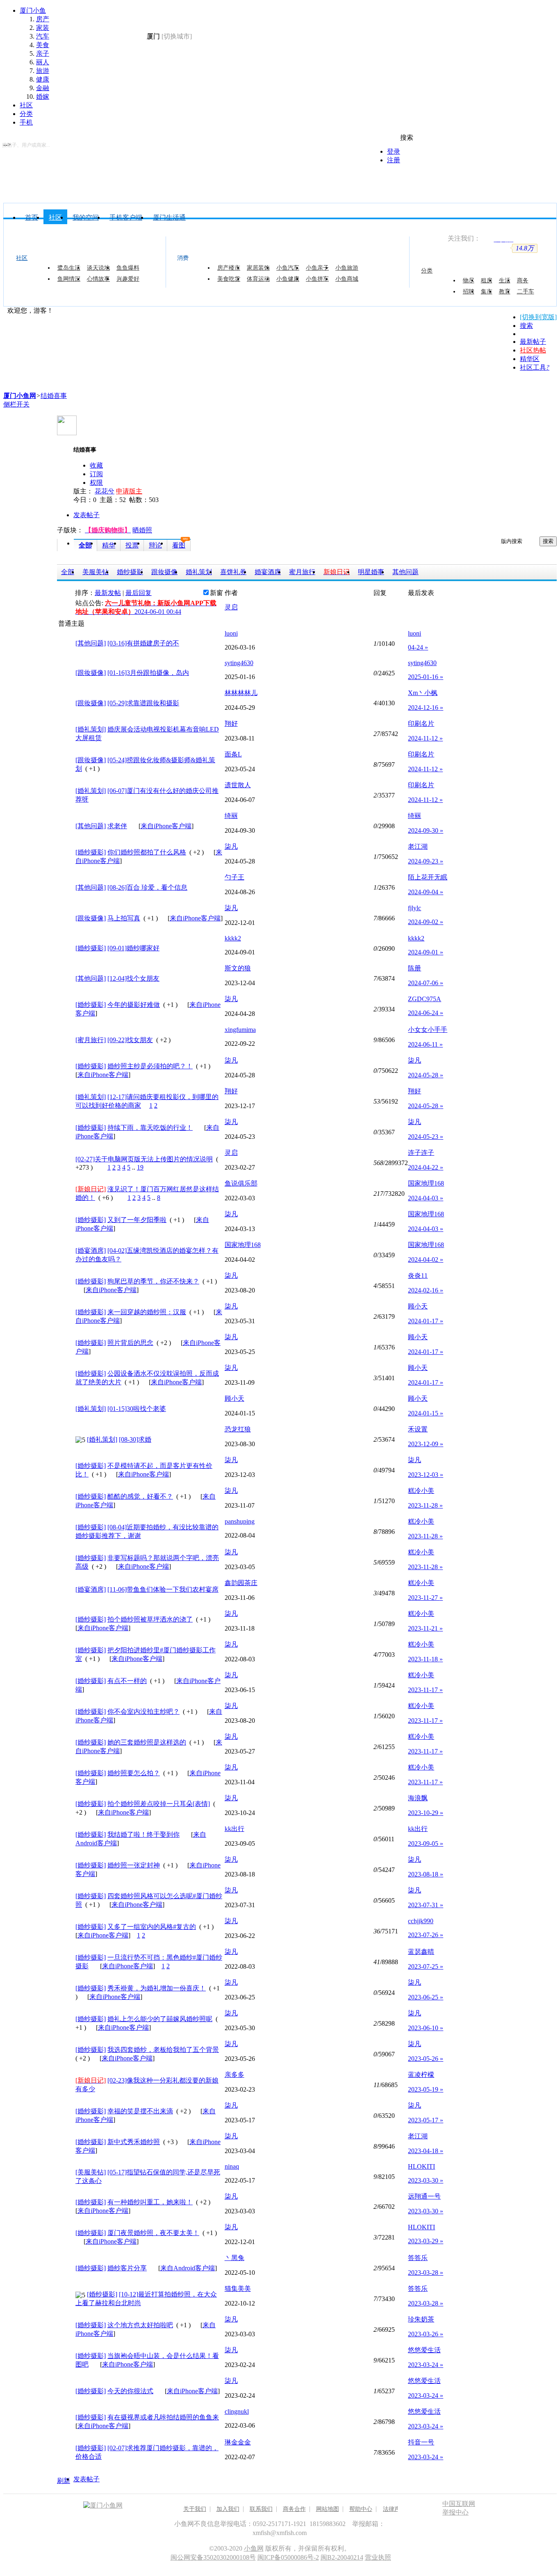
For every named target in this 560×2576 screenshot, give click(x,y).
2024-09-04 (426, 892)
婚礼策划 (199, 572)
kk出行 (234, 1829)
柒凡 (231, 846)
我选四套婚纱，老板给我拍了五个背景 (163, 2050)
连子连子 (421, 1153)
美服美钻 (96, 572)
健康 (43, 79)
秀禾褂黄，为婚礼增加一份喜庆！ (157, 1988)
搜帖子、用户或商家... (26, 145)
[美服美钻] (91, 2172)
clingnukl (237, 2411)
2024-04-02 (426, 1260)
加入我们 (228, 2509)
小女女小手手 (428, 1030)
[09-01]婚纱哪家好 (133, 948)
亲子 (43, 53)
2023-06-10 (426, 2028)
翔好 (231, 724)
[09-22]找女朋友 (130, 1040)
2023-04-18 (426, 2151)
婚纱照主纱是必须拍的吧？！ (150, 1066)
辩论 (155, 545)
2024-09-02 (426, 922)
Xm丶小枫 (423, 693)
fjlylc (414, 908)
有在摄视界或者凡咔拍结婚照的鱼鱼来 (163, 2417)
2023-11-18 (425, 1659)
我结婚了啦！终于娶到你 (143, 1834)
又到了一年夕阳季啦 (137, 1220)
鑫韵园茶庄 (241, 1583)
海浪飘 (418, 1798)
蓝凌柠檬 (421, 2075)
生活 (505, 280)
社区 (26, 105)
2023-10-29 (426, 1813)
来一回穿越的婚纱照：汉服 (147, 1312)
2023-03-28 (426, 2273)
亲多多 (234, 2075)
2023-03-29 (426, 2241)
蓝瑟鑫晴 (421, 1952)
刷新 (64, 2481)
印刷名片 (421, 724)
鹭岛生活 (69, 268)
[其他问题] (91, 643)
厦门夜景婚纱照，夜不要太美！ (153, 2233)
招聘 (469, 291)
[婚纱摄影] (91, 852)
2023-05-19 (426, 2089)
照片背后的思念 (130, 1343)
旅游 (43, 71)
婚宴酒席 (268, 572)
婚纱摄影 (130, 572)
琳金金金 (238, 2442)
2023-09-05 (426, 1843)
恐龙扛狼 (238, 1429)
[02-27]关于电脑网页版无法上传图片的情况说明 (144, 1159)
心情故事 (98, 279)
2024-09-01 (426, 952)
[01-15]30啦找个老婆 (137, 1409)
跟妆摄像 (164, 572)
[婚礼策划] (91, 729)
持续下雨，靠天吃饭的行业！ (150, 1128)
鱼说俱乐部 (241, 1183)
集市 (487, 291)
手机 (26, 122)
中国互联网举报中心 (459, 2508)
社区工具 (535, 367)
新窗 (216, 593)
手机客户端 (126, 217)
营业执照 (378, 2557)
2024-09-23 (426, 861)
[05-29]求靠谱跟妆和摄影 (143, 703)
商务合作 (294, 2509)
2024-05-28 (426, 1075)
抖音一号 (421, 2442)
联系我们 (261, 2509)
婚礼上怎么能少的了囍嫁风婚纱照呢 (160, 2019)
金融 (43, 88)
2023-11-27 (425, 1598)
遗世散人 (238, 785)
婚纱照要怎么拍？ (134, 1773)
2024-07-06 (426, 983)
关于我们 (195, 2509)
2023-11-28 (425, 1505)
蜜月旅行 (302, 572)
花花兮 (105, 491)
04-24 (418, 647)
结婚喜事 (54, 396)
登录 (394, 151)
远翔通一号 (424, 2196)
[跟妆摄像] (91, 673)
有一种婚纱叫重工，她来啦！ (150, 2202)
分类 (26, 114)
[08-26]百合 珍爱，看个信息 (147, 887)
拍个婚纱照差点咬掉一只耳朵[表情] (159, 1804)
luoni (231, 633)
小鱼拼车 (317, 279)
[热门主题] (61, 734)
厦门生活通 (169, 217)
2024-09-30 (426, 830)
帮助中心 (361, 2509)
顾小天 (418, 1306)
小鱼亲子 (317, 268)
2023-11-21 (425, 1628)
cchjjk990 (421, 1921)
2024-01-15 (426, 1413)
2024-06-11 (425, 1044)
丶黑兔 (234, 2258)
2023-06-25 (426, 1997)
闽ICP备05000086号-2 (288, 2557)
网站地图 (328, 2509)
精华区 (530, 359)
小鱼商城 (347, 279)
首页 (32, 217)
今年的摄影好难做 (134, 1005)
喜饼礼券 (233, 572)
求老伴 (117, 826)
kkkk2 (233, 938)
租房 (487, 280)
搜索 (407, 137)
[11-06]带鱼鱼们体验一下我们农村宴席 (163, 1589)
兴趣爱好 (128, 279)
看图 (180, 544)
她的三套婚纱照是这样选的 (147, 1742)
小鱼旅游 (347, 268)
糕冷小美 (421, 1491)
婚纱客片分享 (127, 2268)
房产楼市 (229, 268)
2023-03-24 (426, 2365)
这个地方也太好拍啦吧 (140, 2325)
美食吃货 (229, 279)
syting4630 (239, 663)
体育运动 (258, 279)
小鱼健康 (288, 279)
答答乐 (418, 2258)
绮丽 (231, 816)
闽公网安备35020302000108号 (213, 2557)
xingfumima (240, 1030)
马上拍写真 (124, 918)
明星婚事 (371, 572)
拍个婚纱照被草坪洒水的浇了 (150, 1619)
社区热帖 (533, 350)
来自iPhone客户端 (166, 826)
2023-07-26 (426, 1935)
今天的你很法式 (130, 2391)
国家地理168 (426, 1183)
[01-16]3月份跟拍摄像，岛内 (148, 673)
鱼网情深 (69, 279)
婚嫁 (43, 97)
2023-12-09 (426, 1444)
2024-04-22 (426, 1167)
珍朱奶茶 (421, 2319)
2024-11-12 (425, 738)
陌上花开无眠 (428, 877)
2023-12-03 (426, 1475)
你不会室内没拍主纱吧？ (143, 1712)
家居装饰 (258, 268)
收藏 (96, 465)
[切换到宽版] (538, 317)
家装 (43, 28)
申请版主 (129, 491)
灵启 (231, 607)
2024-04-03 (426, 1198)
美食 (43, 45)
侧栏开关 (16, 404)
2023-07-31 (426, 1905)
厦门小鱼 (33, 10)
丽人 (43, 62)
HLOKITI (421, 2166)
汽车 (43, 36)
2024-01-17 (426, 1321)
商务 (523, 280)
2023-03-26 (426, 2334)
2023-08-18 (426, 1874)
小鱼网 (254, 2548)
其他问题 (405, 572)
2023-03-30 (426, 2180)
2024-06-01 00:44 (158, 612)
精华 (109, 545)
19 (140, 1167)
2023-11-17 (425, 1690)
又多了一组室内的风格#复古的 (152, 1927)
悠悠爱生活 (424, 2350)
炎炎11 (418, 1276)
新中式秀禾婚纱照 (134, 2142)
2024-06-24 (426, 1013)
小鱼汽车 (288, 268)
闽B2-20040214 (342, 2557)
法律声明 (394, 2509)
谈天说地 (98, 268)
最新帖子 (533, 342)
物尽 (469, 280)
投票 (132, 545)
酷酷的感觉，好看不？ (140, 1496)
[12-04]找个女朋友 (133, 978)
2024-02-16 (426, 1290)
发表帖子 (87, 515)
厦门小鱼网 (113, 43)
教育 (505, 291)
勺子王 (234, 877)
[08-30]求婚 (135, 1439)
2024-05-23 (426, 1137)
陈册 (414, 968)
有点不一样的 (127, 1681)
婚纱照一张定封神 (134, 1865)
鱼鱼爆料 (128, 268)
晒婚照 (142, 530)
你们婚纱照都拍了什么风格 (147, 852)
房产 (43, 19)
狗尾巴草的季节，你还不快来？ (153, 1281)
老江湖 (418, 846)
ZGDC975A (425, 999)
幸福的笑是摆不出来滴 (140, 2111)
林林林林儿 (241, 693)
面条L (233, 754)
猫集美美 (238, 2289)
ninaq (232, 2166)
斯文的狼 (238, 968)
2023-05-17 (426, 2120)
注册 (394, 160)
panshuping (240, 1521)
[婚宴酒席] (91, 1251)
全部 (85, 545)
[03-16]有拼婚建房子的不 (143, 643)
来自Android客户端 (188, 2268)
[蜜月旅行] (91, 1040)
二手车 (526, 291)
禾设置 (418, 1429)
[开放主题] (61, 644)
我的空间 (86, 217)
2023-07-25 (426, 1966)
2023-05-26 (426, 2059)
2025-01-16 (426, 677)
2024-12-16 (426, 708)
